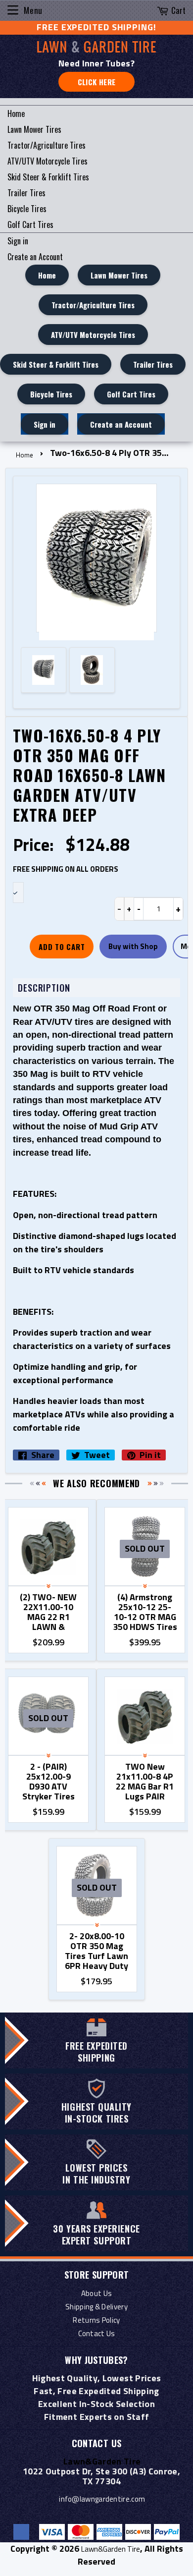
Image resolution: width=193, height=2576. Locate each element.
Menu (33, 10)
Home (16, 113)
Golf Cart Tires (30, 224)
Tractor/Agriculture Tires (47, 145)
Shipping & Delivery (96, 2307)
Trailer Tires (26, 193)
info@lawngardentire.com (102, 2499)
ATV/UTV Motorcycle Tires (48, 161)
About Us (96, 2293)
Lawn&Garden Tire (111, 2549)
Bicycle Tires (27, 209)
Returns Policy (96, 2320)
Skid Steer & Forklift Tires (48, 177)
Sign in (18, 241)
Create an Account (35, 257)
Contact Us (97, 2333)
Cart (178, 10)
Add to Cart (62, 947)
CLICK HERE (97, 82)
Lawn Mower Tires (34, 129)
